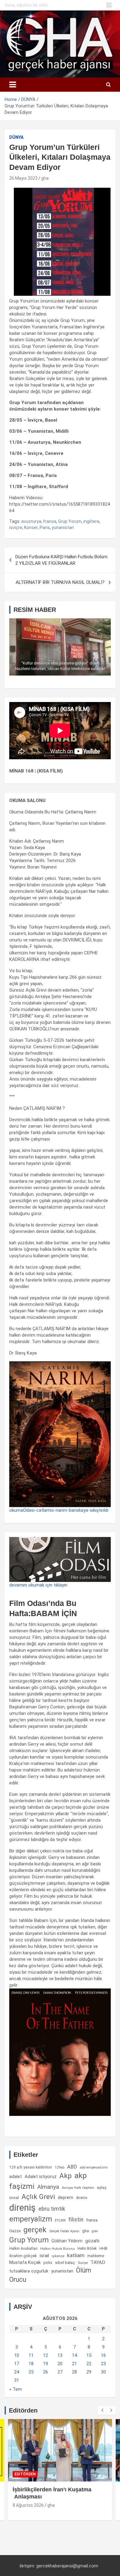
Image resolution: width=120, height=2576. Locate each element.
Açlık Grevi (38, 2197)
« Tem (16, 2389)
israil (44, 2256)
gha (45, 178)
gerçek (35, 2230)
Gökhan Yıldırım (67, 2241)
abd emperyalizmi (94, 2167)
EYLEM (60, 2220)
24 (17, 2372)
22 (89, 2364)
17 (17, 2364)
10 (17, 2355)
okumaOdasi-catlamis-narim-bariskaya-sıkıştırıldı (59, 1510)
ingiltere (91, 521)
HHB (103, 2248)
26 (46, 2372)
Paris (45, 528)
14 (74, 2355)
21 (74, 2364)
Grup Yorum (70, 521)
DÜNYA (16, 137)
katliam (76, 2255)
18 (31, 2364)
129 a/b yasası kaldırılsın (31, 2167)
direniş (22, 2208)
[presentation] (102, 2410)
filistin (76, 2220)
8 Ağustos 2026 (28, 2505)
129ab (60, 2167)
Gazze (15, 2231)
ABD (72, 2167)
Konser (31, 528)
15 (89, 2355)
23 (103, 2364)
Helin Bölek (87, 2248)
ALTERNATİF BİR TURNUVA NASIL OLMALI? (60, 582)
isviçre (16, 528)
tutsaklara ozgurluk (29, 2271)
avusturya (31, 521)
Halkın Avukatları (23, 2249)
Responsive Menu (109, 5)
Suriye (83, 2263)
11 (31, 2355)
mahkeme (96, 2256)
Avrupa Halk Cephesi (78, 2188)
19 (46, 2364)
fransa (50, 521)
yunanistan (63, 528)
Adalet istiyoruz (41, 2177)
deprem (66, 2197)
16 (103, 2355)
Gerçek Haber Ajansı (64, 2231)
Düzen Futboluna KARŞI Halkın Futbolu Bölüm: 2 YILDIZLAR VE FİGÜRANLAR (62, 560)
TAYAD (98, 2262)
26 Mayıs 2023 (23, 178)
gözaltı (92, 2241)
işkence (58, 2256)
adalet (16, 2177)
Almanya (48, 2187)
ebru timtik (52, 2209)
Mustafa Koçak (25, 2262)
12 (46, 2355)
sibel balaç (65, 2262)
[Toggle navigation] (13, 85)
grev (95, 2231)
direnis (82, 2198)
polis (48, 2263)
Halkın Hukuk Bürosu (58, 2249)
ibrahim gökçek (23, 2256)
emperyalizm (31, 2219)
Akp (66, 2176)
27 (60, 2372)
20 (60, 2364)
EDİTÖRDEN (25, 2474)
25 (31, 2372)
